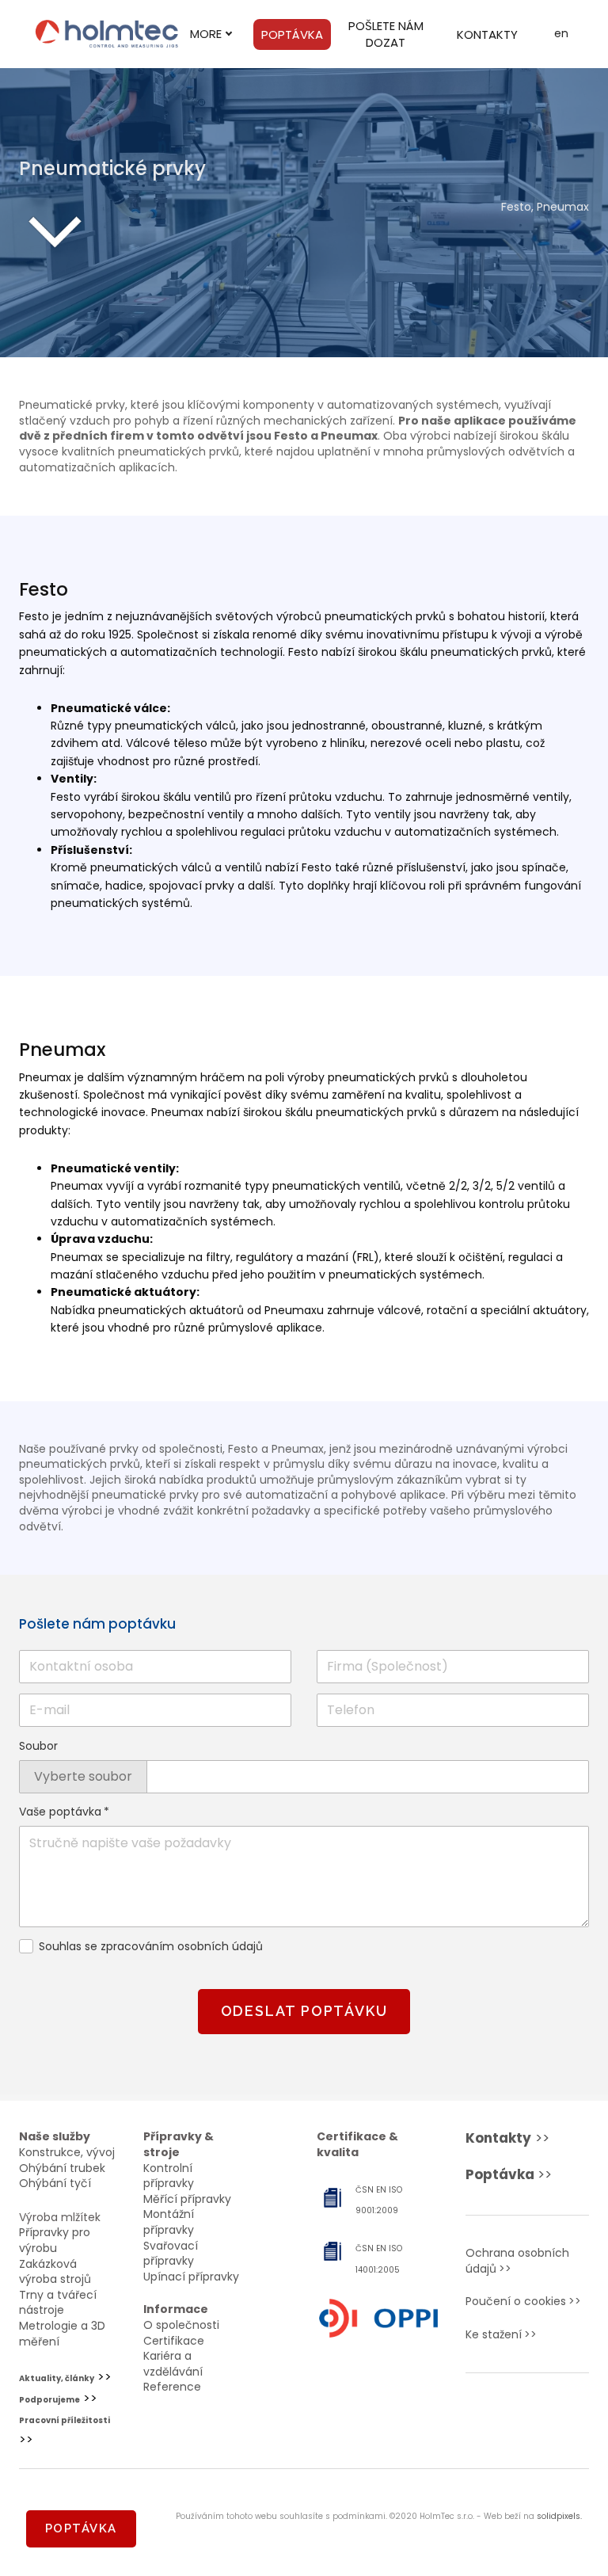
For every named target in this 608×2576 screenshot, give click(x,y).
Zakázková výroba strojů (55, 2272)
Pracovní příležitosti (65, 2420)
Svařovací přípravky (171, 2254)
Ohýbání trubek (62, 2168)
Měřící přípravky (187, 2199)
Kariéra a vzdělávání (173, 2364)
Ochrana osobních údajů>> (517, 2261)
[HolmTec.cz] (107, 34)
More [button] (206, 34)
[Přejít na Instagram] (553, 2416)
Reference (172, 2387)
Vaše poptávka (64, 1812)
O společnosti (181, 2325)
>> (507, 2138)
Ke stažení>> (501, 2334)
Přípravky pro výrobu (55, 2240)
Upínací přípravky (191, 2277)
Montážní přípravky (169, 2222)
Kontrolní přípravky (169, 2176)
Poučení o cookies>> (523, 2301)
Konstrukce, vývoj (67, 2152)
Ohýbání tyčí (55, 2183)
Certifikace (174, 2341)
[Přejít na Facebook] (502, 2416)
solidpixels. (559, 2516)
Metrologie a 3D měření (62, 2334)
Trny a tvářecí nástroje (58, 2303)
